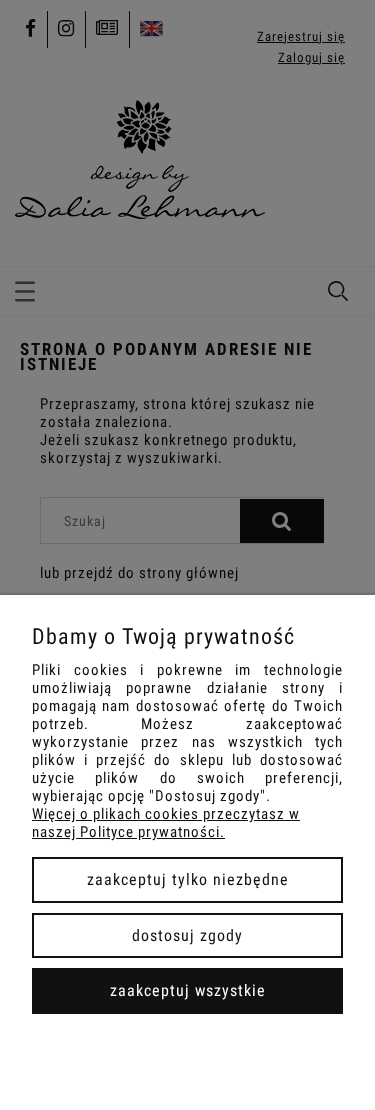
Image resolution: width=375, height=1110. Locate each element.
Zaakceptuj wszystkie (188, 990)
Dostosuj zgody (187, 935)
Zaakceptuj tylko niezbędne (188, 879)
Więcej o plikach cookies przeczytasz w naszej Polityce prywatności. (166, 823)
